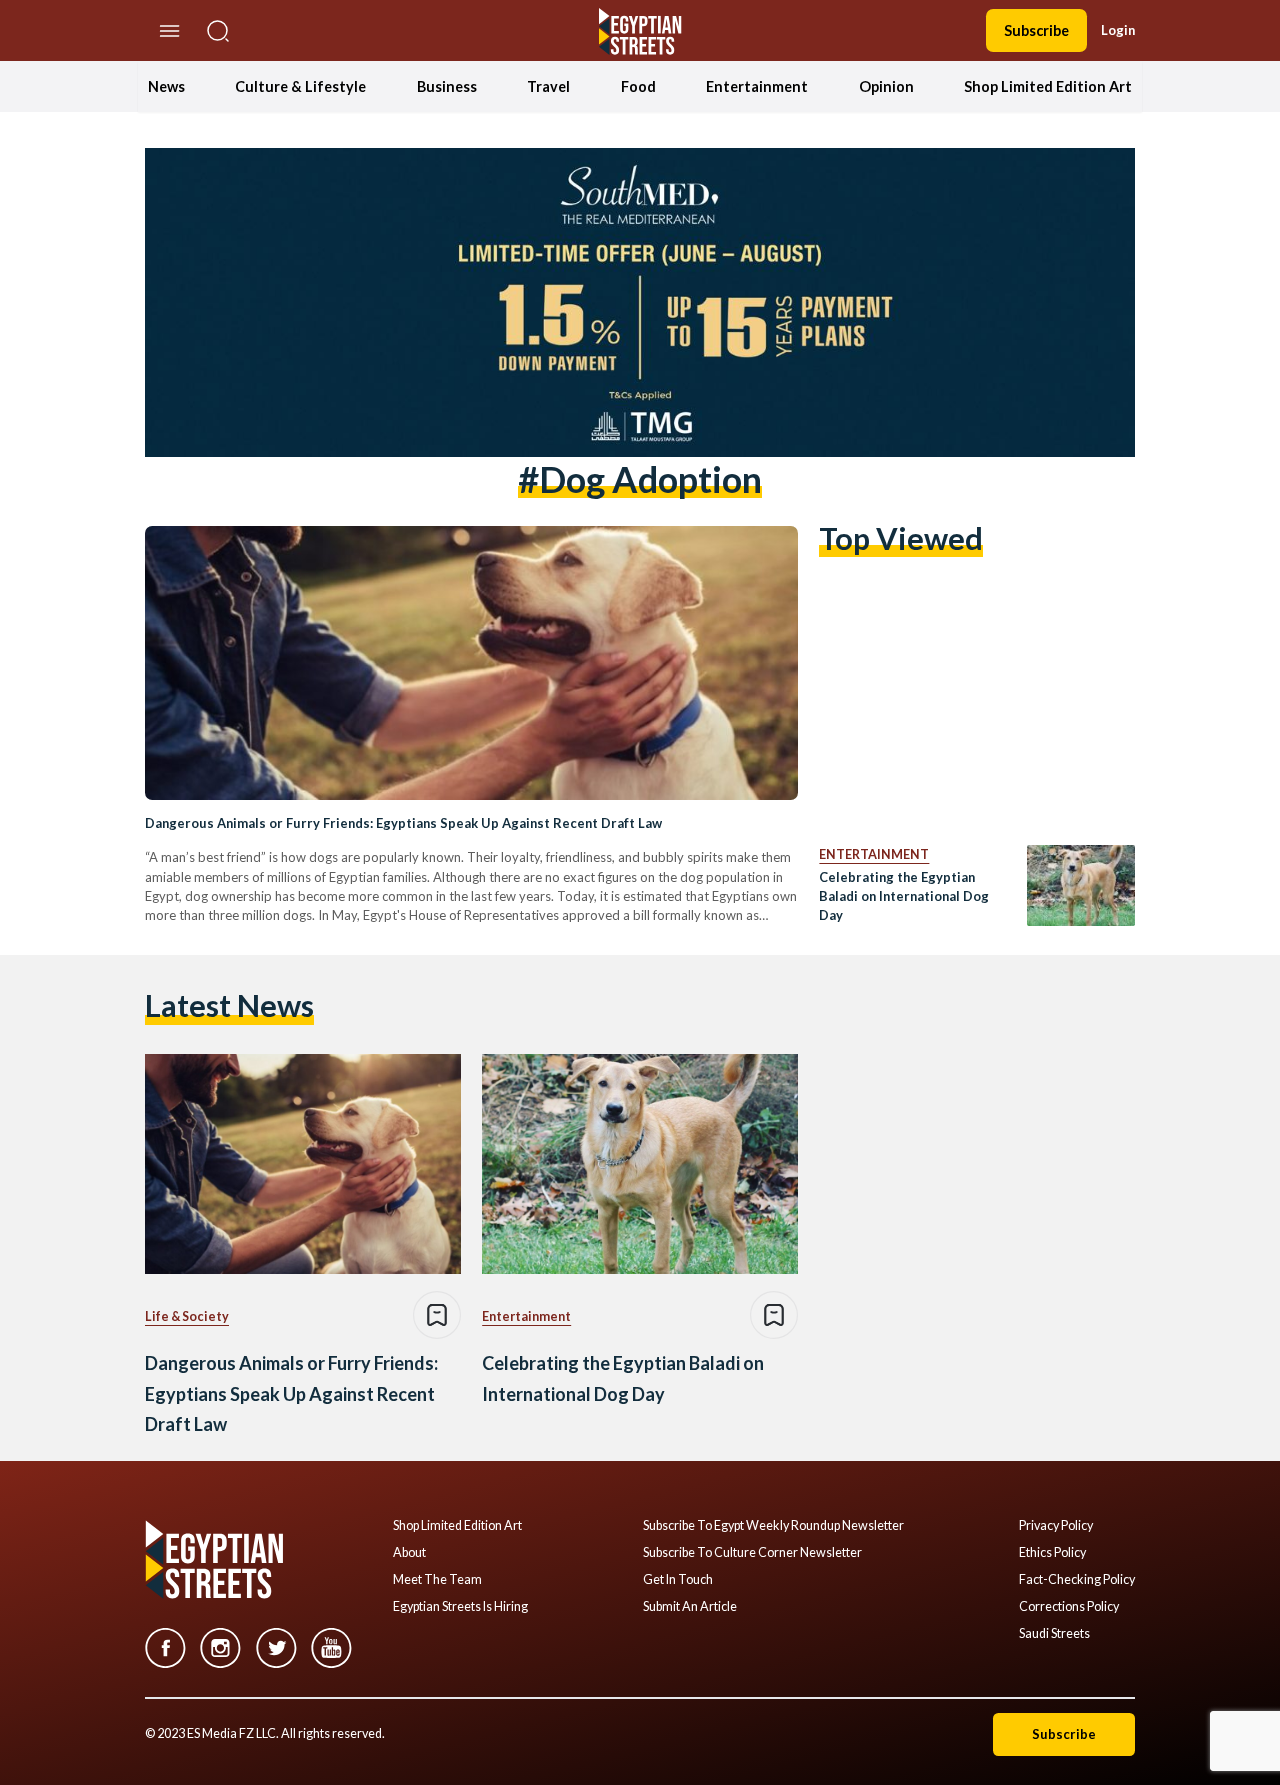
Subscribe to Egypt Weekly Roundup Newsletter (773, 1526)
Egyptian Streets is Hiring (460, 1607)
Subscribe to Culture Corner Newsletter (752, 1553)
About (409, 1553)
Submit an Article (690, 1607)
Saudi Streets (1054, 1634)
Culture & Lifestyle (300, 86)
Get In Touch (678, 1580)
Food (638, 86)
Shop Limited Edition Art (1048, 86)
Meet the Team (437, 1580)
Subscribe (1036, 30)
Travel (548, 86)
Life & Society (187, 1316)
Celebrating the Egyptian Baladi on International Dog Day (904, 896)
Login (1118, 30)
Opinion (886, 86)
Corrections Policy (1069, 1607)
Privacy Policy (1056, 1526)
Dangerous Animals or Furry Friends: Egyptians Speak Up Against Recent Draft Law (403, 823)
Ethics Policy (1052, 1553)
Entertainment (757, 86)
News (166, 86)
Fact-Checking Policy (1077, 1580)
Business (447, 86)
